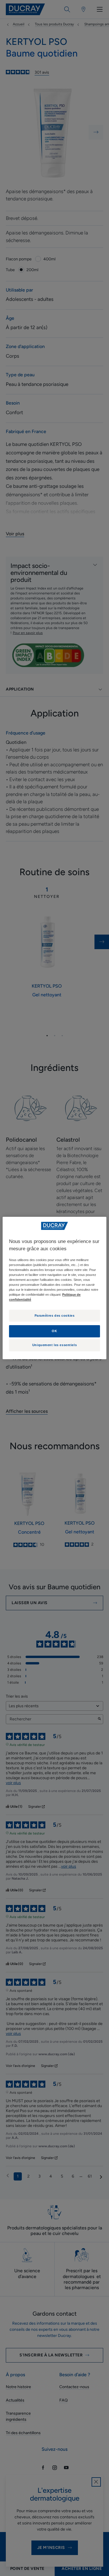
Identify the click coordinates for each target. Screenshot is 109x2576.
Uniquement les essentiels (54, 1345)
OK (54, 1331)
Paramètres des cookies (55, 1316)
